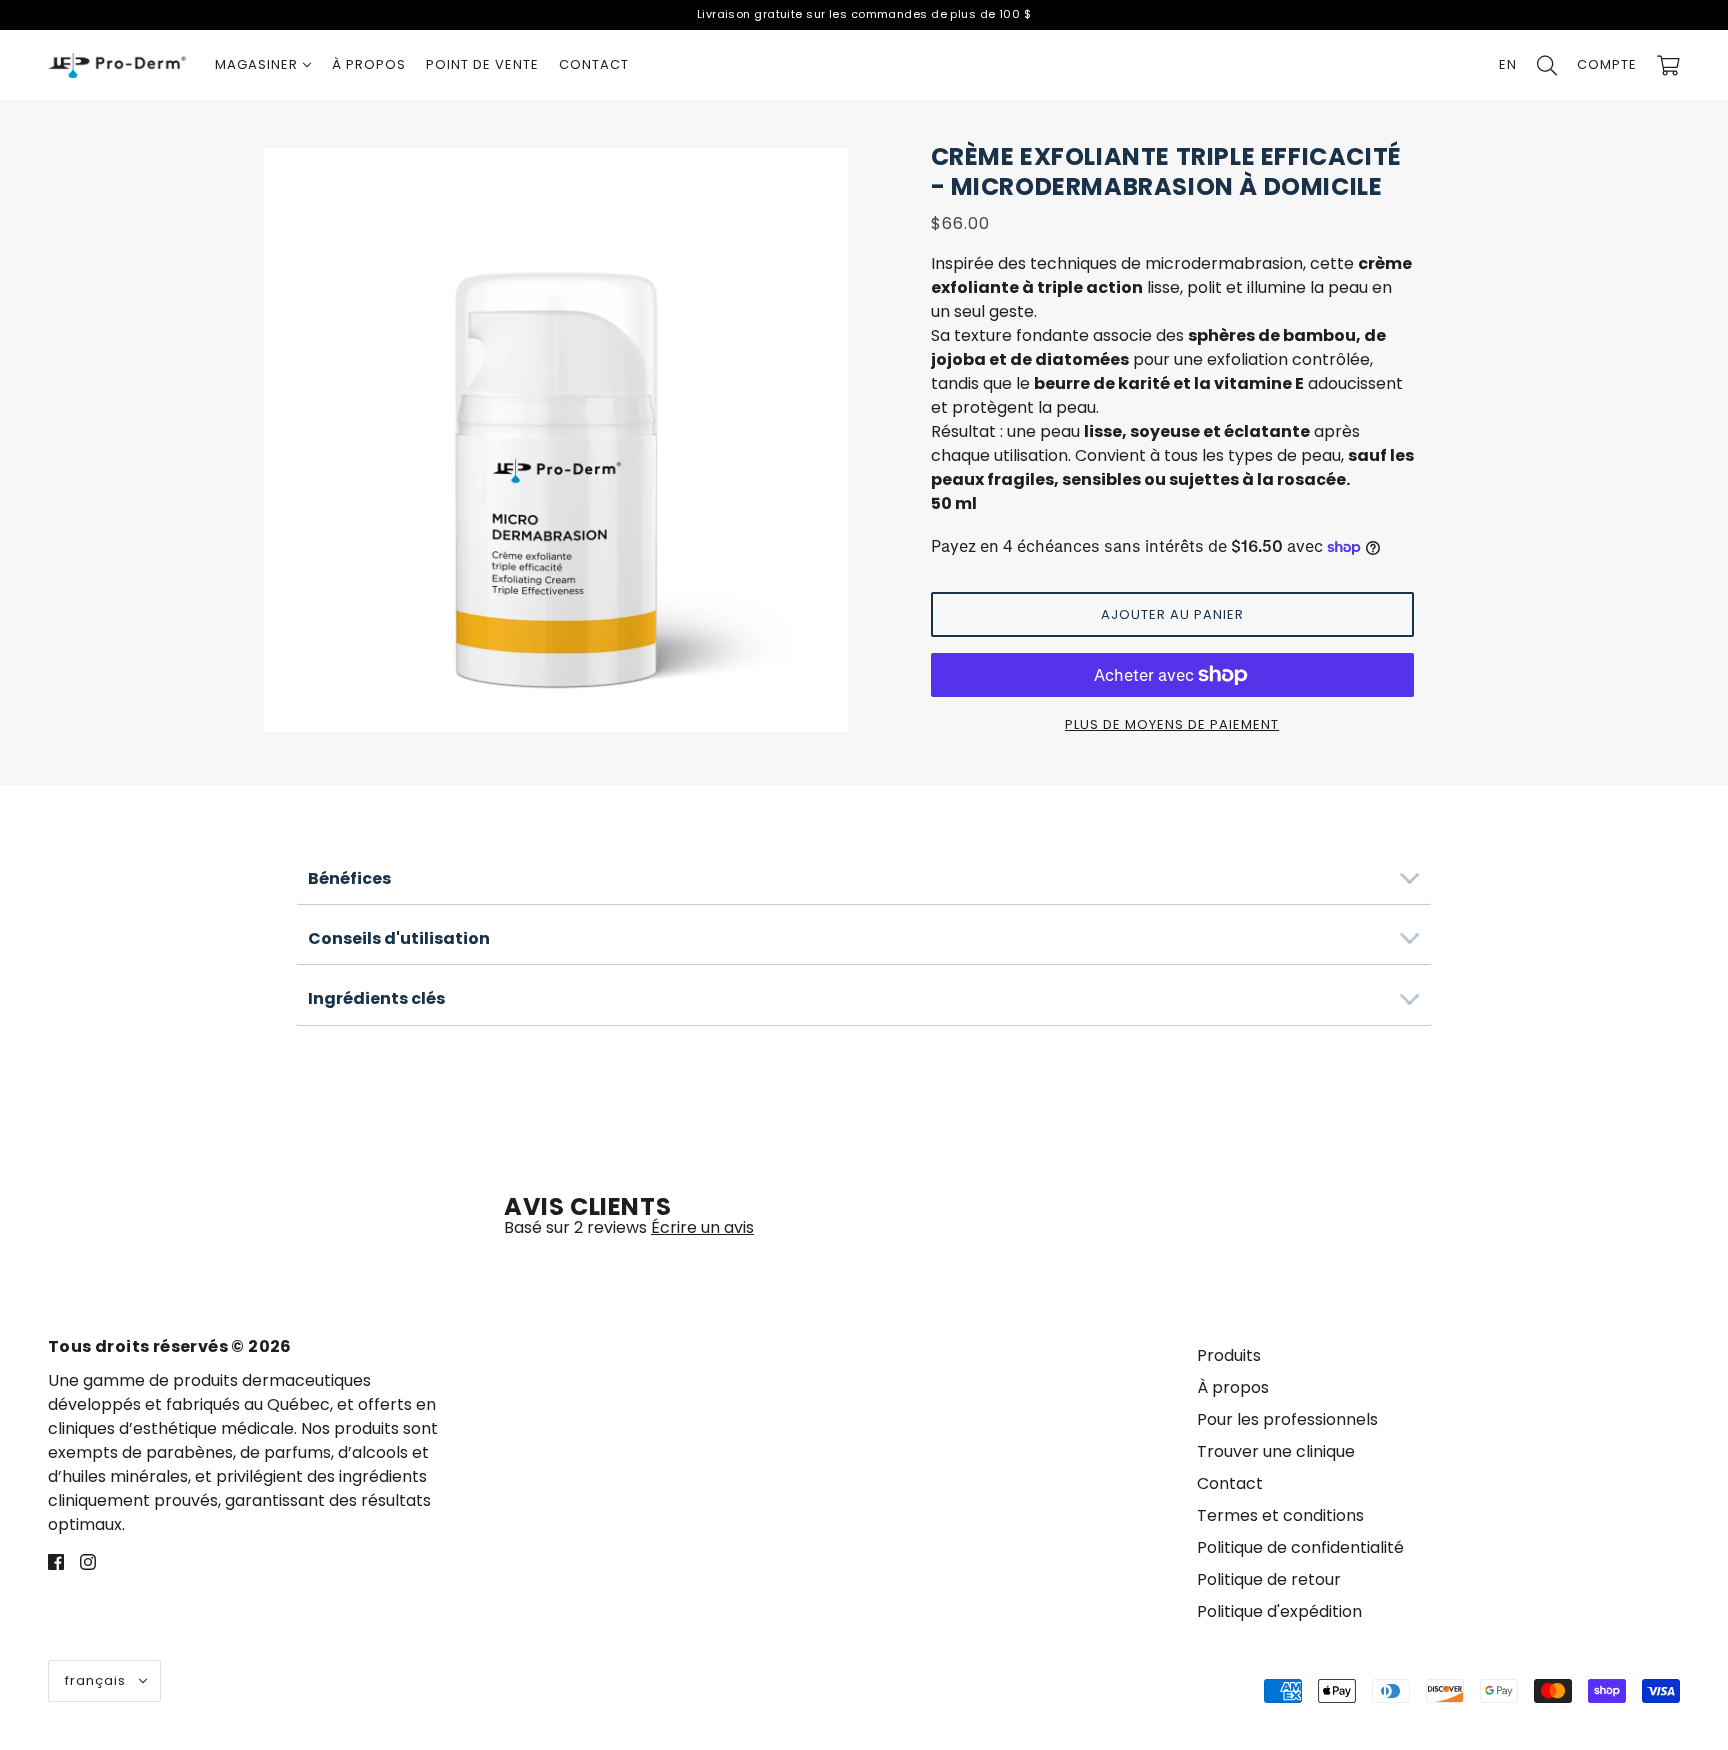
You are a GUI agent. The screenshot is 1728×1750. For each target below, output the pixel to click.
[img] (56, 1561)
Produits (1229, 1355)
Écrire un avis (702, 1227)
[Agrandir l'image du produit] (556, 440)
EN (1508, 64)
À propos (1233, 1387)
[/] (117, 65)
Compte (1607, 64)
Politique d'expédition (1279, 1611)
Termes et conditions (1280, 1515)
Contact (1230, 1483)
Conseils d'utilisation (399, 938)
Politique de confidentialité (1300, 1547)
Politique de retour (1269, 1579)
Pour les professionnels (1287, 1419)
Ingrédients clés (376, 998)
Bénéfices (349, 878)
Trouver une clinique (1276, 1451)
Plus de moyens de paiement (1172, 724)
